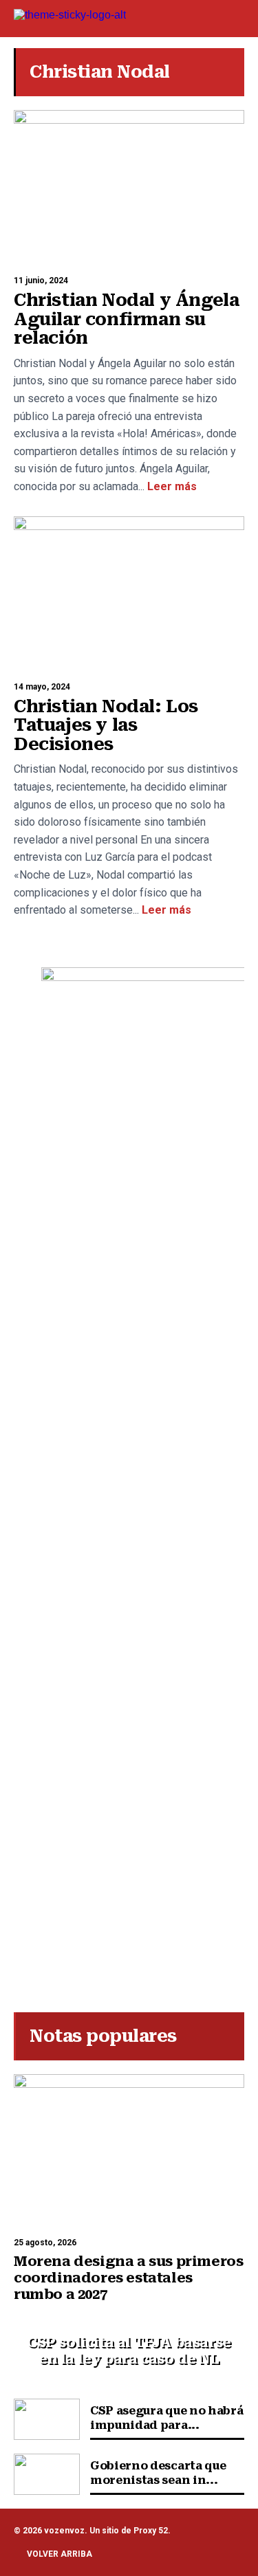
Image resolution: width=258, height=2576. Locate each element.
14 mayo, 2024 (42, 687)
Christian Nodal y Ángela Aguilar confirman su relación (126, 319)
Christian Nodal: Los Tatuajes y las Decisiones (106, 725)
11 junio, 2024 (41, 280)
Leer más (171, 486)
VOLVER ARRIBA (60, 2554)
